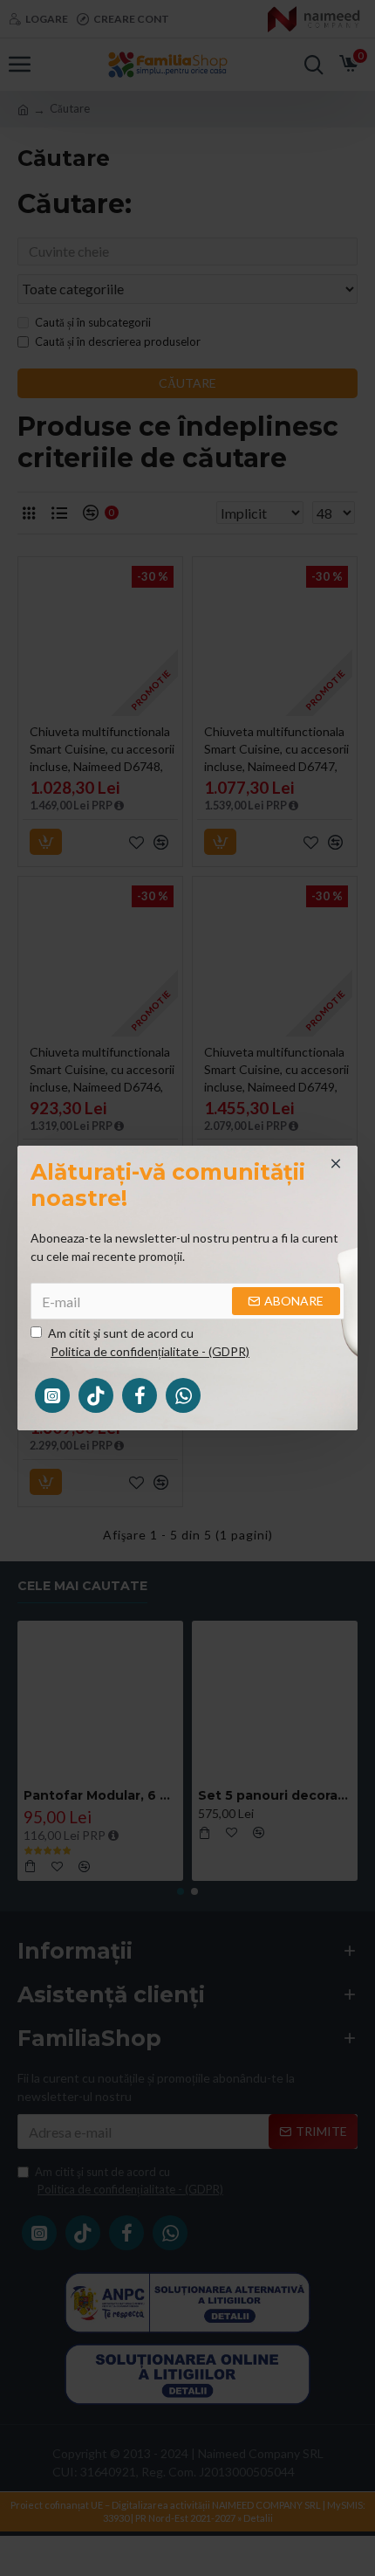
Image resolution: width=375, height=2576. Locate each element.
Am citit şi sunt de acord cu (149, 1342)
